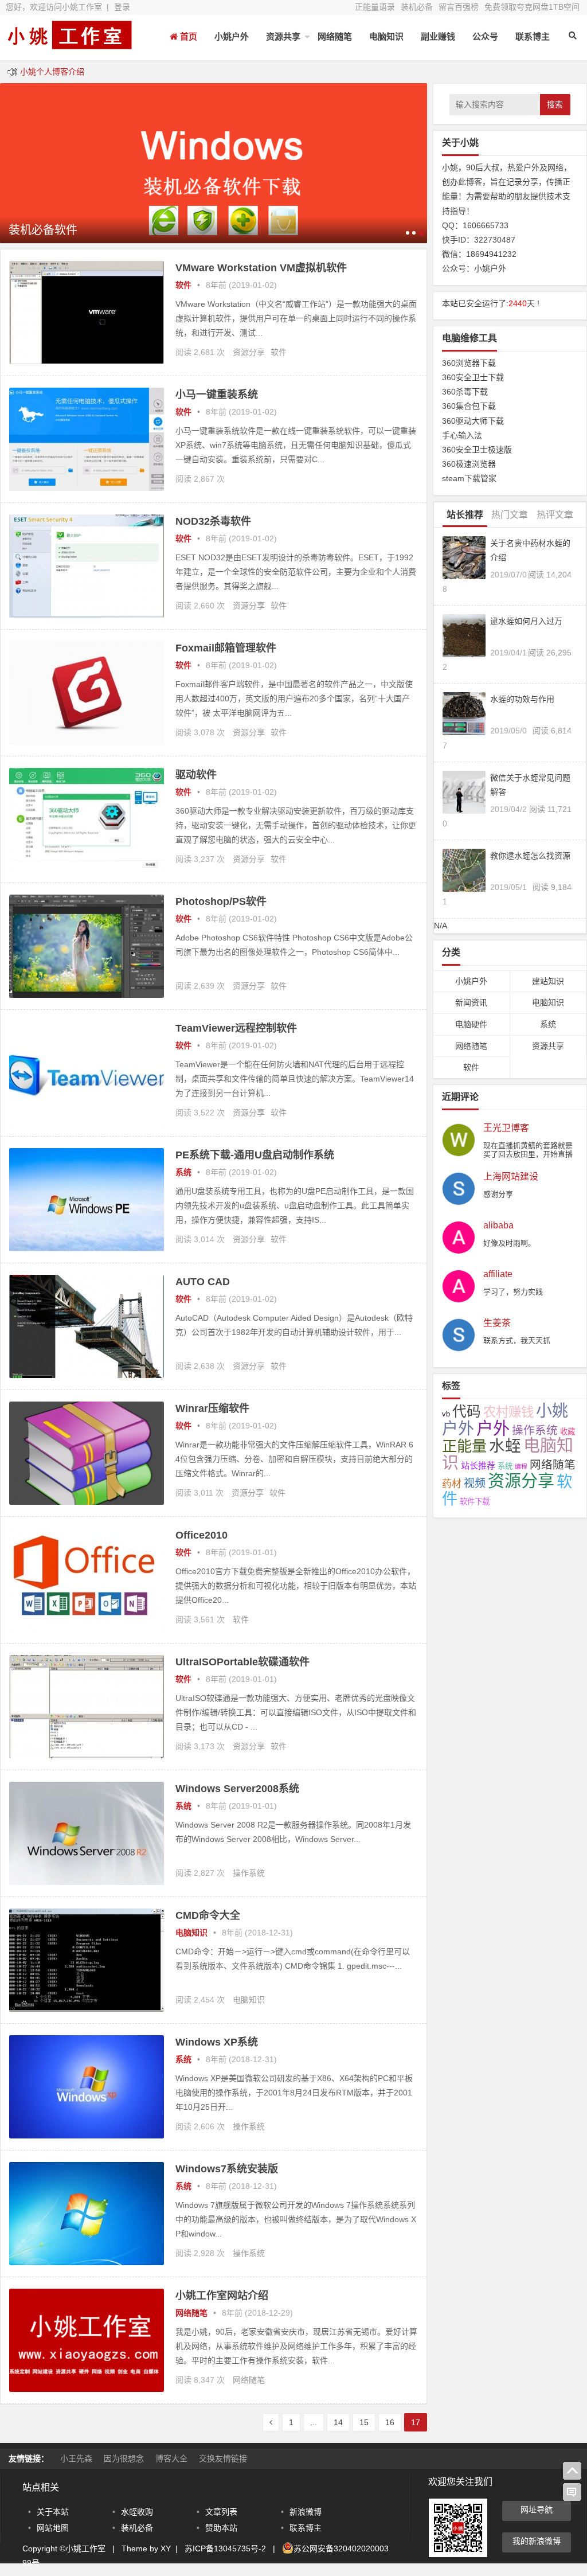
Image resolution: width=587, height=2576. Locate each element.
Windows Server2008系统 (237, 1789)
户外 (493, 1428)
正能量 (464, 1446)
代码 (467, 1412)
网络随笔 (335, 36)
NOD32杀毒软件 (213, 521)
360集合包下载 (469, 406)
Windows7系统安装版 (227, 2169)
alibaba (498, 1225)
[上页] (271, 2422)
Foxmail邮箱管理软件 (226, 648)
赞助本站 (221, 2528)
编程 (521, 1466)
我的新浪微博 (537, 2541)
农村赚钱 (508, 1412)
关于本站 (53, 2512)
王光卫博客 (506, 1128)
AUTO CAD (203, 1282)
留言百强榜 (459, 7)
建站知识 (548, 981)
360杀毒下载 (465, 392)
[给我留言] (572, 2492)
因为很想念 (124, 2458)
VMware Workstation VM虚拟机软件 (261, 268)
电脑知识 (386, 36)
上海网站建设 (511, 1177)
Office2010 (201, 1535)
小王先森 (76, 2458)
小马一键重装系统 (217, 395)
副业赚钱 (438, 36)
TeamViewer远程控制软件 (236, 1028)
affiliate (498, 1274)
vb (446, 1414)
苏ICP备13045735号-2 (225, 2548)
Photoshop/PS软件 (221, 901)
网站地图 (53, 2528)
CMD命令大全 (208, 1915)
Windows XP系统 (217, 2042)
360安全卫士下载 (473, 377)
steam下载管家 (469, 478)
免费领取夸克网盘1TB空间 (532, 7)
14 (338, 2422)
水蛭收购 (137, 2512)
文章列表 (221, 2512)
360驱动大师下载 (473, 421)
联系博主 (533, 36)
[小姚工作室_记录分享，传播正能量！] (69, 44)
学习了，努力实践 (513, 1292)
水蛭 (505, 1446)
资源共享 (283, 36)
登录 (122, 7)
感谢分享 (498, 1194)
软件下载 (475, 1502)
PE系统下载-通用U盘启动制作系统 (255, 1155)
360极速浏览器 (469, 464)
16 (390, 2422)
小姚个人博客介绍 (52, 72)
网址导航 (537, 2509)
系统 (183, 1172)
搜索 (555, 104)
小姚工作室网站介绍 (222, 2296)
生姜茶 (497, 1323)
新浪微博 (306, 2512)
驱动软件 (196, 775)
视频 (475, 1483)
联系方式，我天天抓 (517, 1340)
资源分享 (249, 352)
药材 (452, 1484)
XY (166, 2548)
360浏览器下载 (469, 363)
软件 (183, 285)
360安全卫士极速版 (477, 450)
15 (364, 2422)
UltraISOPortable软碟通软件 (242, 1662)
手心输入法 (462, 435)
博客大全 (171, 2458)
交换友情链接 (223, 2458)
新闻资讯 (471, 1002)
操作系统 (249, 1873)
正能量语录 (375, 7)
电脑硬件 (471, 1024)
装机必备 (417, 7)
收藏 (568, 1432)
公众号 (485, 36)
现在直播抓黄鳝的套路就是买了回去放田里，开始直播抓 (528, 1154)
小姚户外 (232, 36)
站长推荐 (478, 1465)
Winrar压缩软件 (212, 1408)
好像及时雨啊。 (509, 1243)
